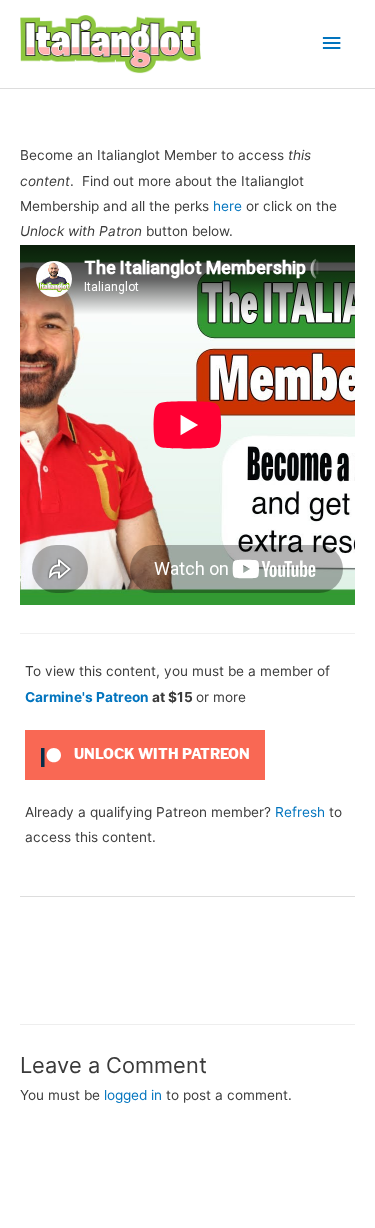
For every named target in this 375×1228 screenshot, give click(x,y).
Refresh (300, 812)
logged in (133, 1095)
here (227, 206)
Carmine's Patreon (87, 697)
